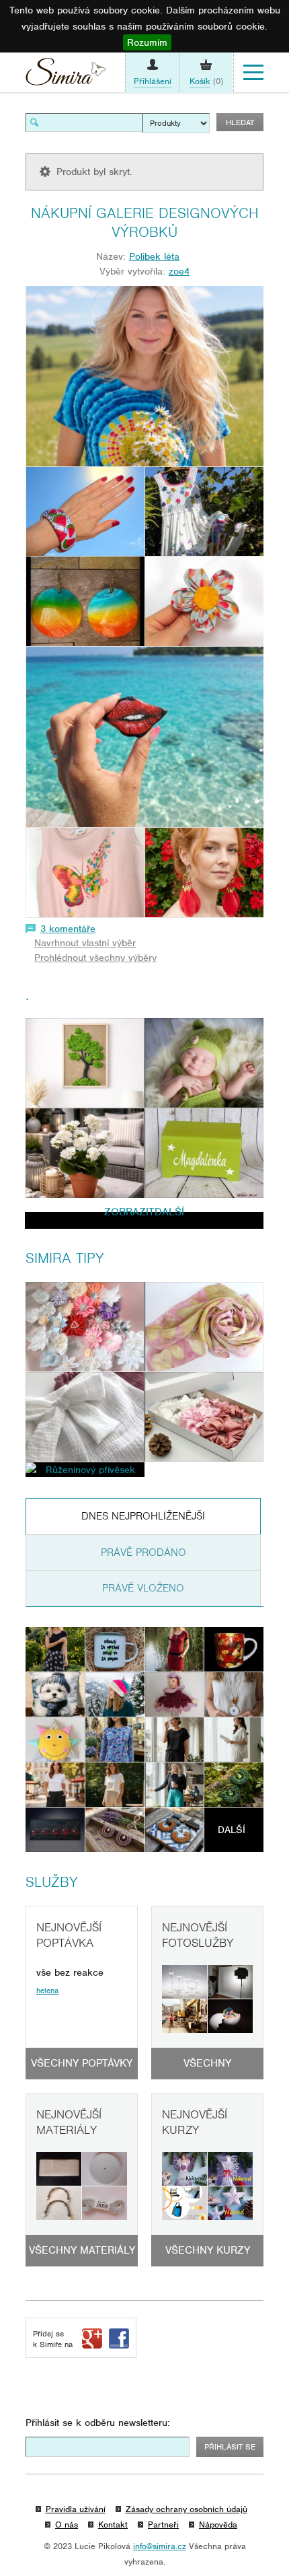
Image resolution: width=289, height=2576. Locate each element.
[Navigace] (253, 73)
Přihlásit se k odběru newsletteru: (98, 2423)
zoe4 (179, 271)
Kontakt (113, 2525)
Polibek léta (154, 256)
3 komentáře (68, 929)
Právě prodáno (143, 1552)
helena (47, 1991)
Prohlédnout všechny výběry (95, 958)
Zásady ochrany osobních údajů (187, 2509)
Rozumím (147, 42)
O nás (67, 2525)
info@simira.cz (160, 2546)
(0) (206, 81)
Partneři (163, 2525)
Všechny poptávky (82, 2063)
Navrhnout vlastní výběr (85, 943)
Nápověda (218, 2525)
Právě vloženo (143, 1588)
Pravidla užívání (76, 2509)
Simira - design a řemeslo (66, 75)
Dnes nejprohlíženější (143, 1516)
